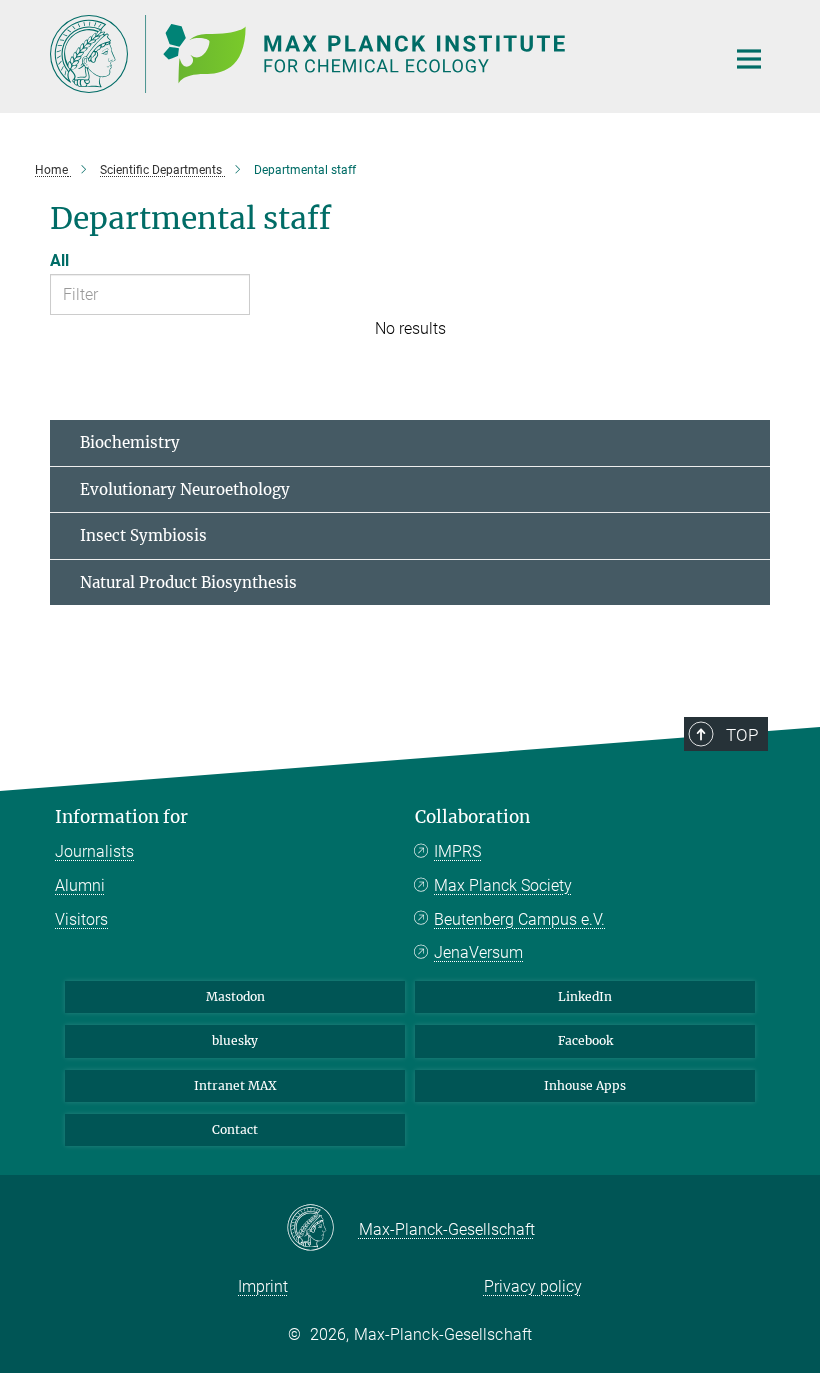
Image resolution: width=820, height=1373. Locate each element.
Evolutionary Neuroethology (185, 489)
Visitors (81, 919)
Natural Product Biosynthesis (188, 582)
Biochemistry (130, 442)
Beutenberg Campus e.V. (519, 919)
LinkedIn (585, 996)
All (59, 260)
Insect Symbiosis (143, 535)
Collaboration (472, 817)
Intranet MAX (235, 1085)
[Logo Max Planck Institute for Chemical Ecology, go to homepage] (375, 54)
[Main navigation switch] (749, 59)
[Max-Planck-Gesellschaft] (322, 1229)
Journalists (94, 851)
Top (742, 735)
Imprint (263, 1286)
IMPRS (457, 851)
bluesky (235, 1040)
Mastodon (235, 996)
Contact (235, 1129)
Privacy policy (533, 1286)
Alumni (80, 885)
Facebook (585, 1040)
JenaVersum (478, 952)
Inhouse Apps (585, 1085)
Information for (121, 817)
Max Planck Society (503, 885)
